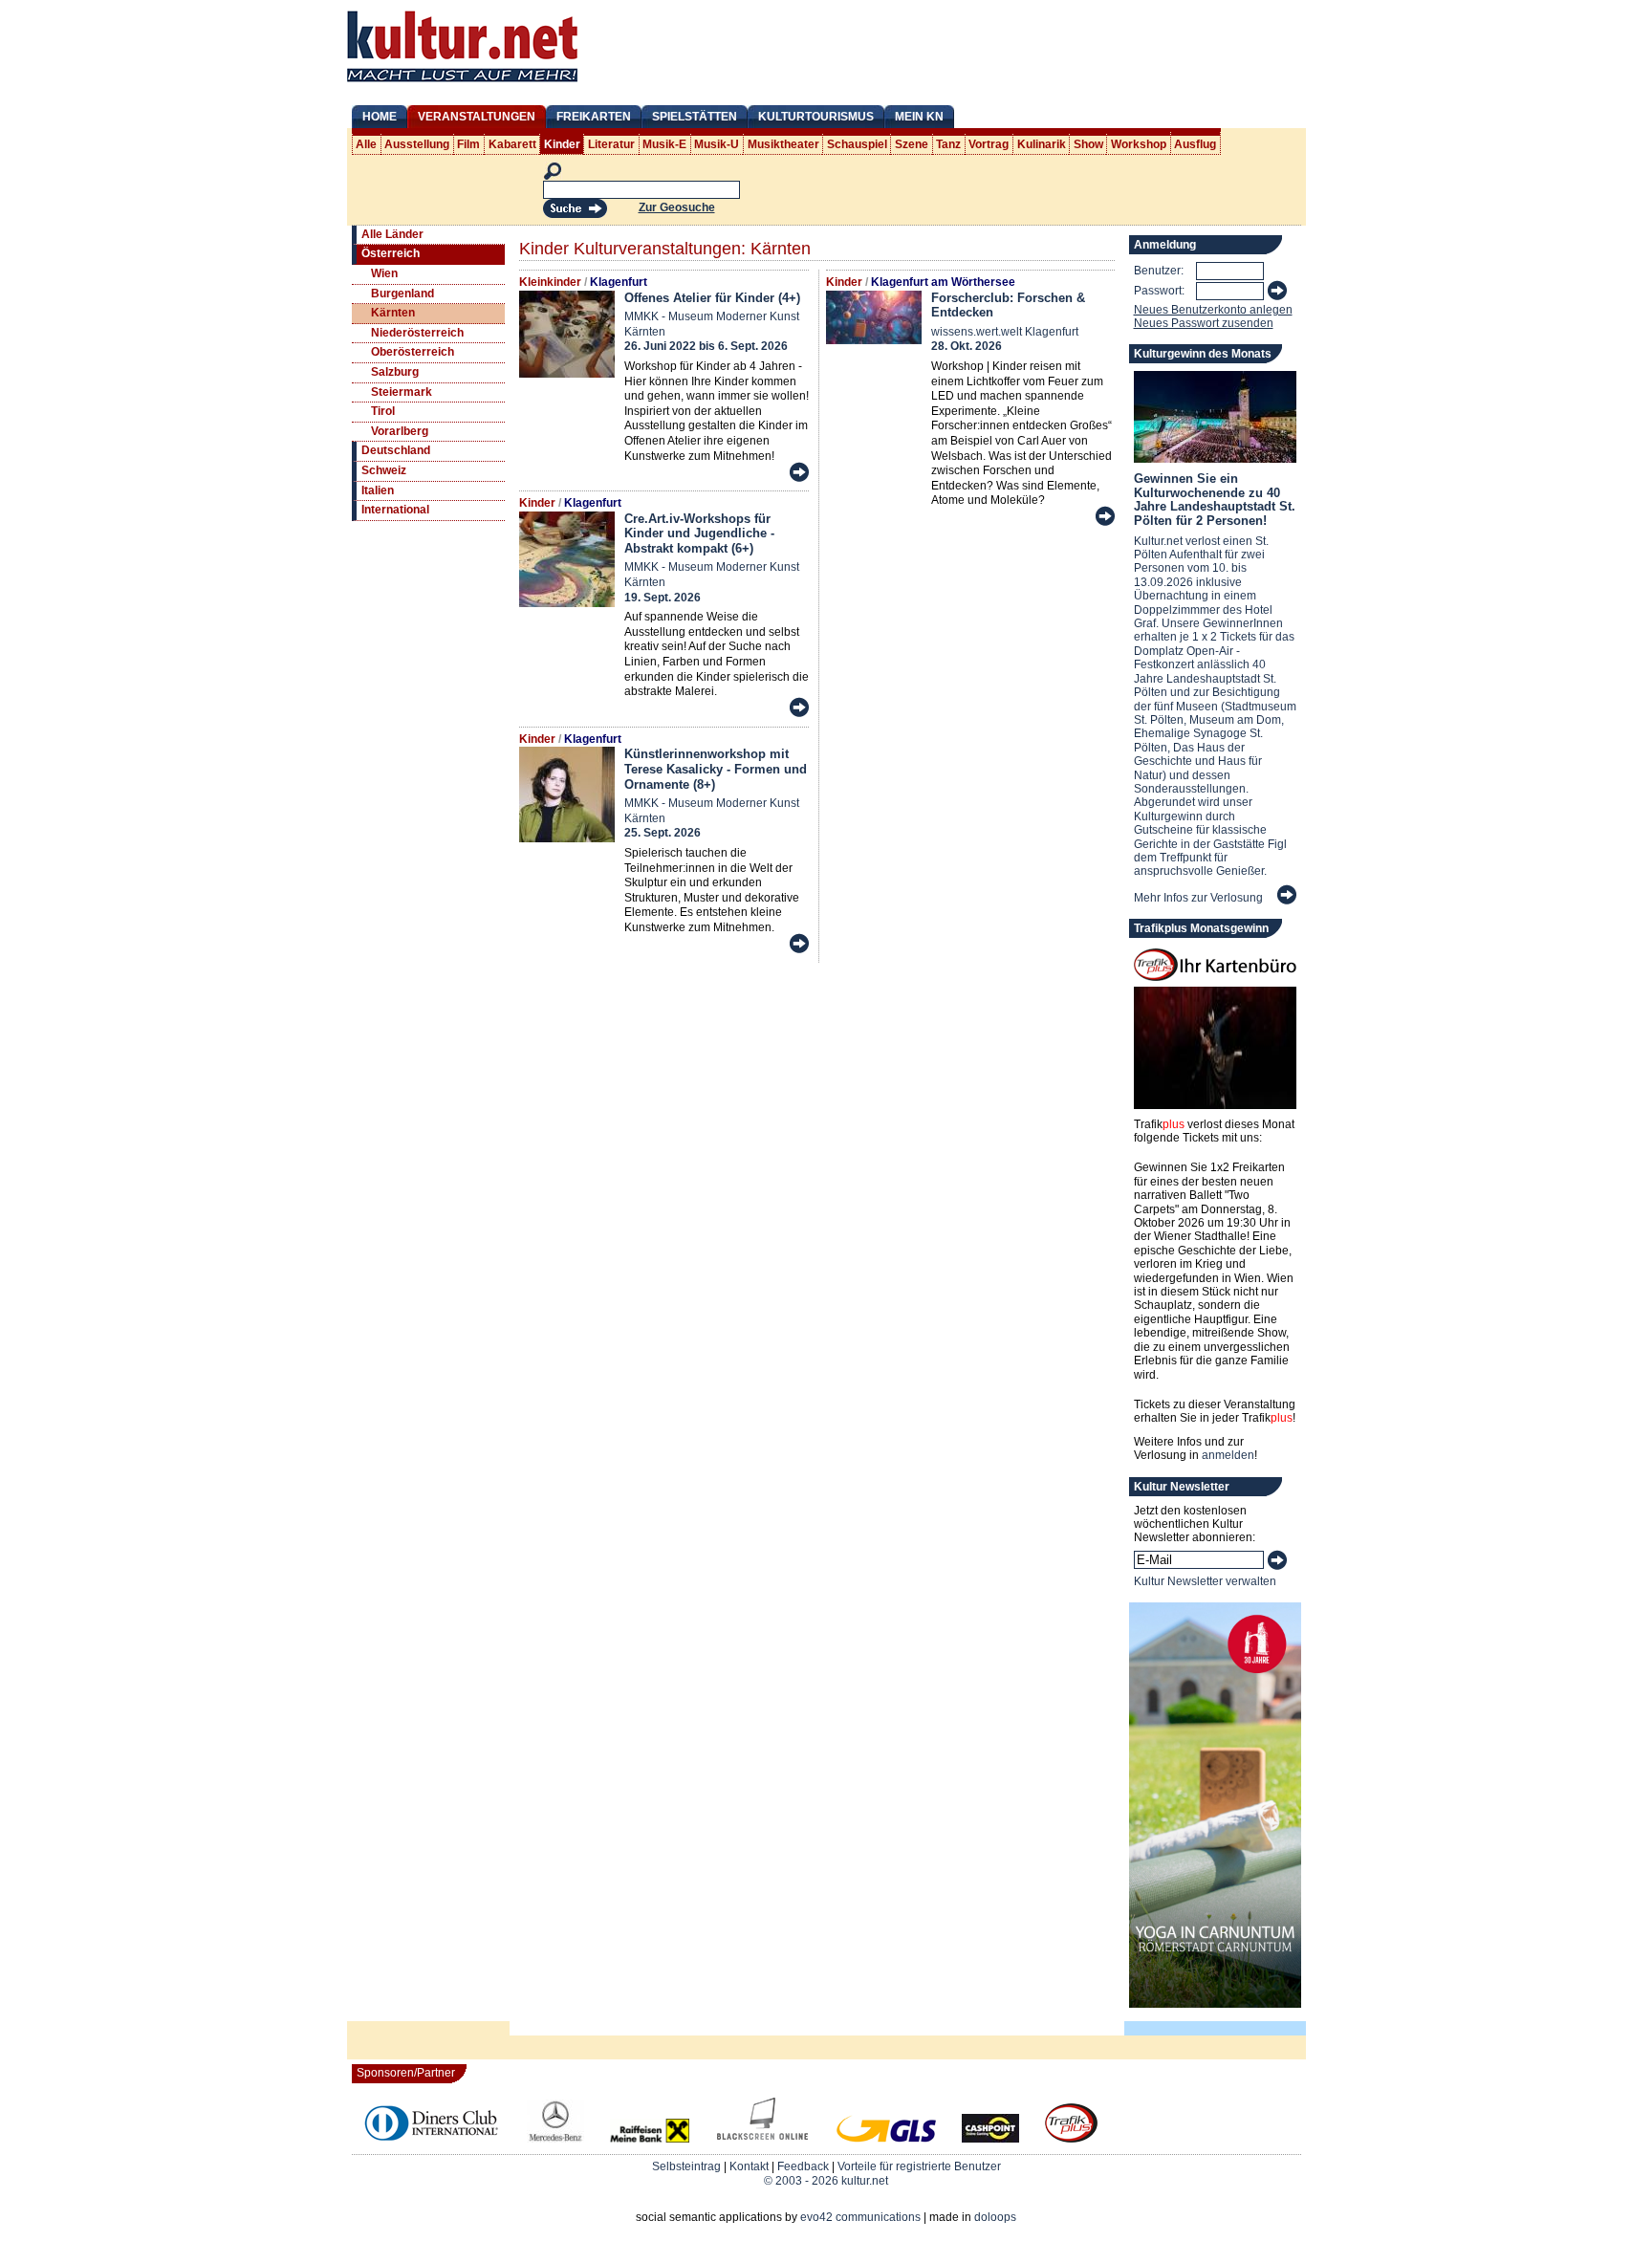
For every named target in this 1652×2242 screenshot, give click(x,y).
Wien (384, 273)
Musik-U (717, 144)
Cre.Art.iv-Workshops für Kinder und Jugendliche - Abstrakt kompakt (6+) (699, 533)
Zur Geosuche (677, 207)
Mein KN (919, 117)
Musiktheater (783, 144)
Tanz (948, 144)
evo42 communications (860, 2217)
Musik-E (664, 144)
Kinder (562, 144)
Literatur (611, 144)
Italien (378, 490)
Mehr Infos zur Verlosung (1198, 898)
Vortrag (989, 144)
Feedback (803, 2166)
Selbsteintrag (686, 2166)
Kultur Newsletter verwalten (1205, 1581)
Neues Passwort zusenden (1204, 323)
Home (380, 117)
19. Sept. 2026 (663, 598)
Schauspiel (857, 144)
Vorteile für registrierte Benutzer (919, 2166)
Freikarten (594, 117)
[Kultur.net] (462, 84)
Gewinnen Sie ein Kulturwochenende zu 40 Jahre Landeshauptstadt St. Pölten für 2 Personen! (1215, 499)
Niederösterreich (417, 333)
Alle (366, 144)
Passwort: (1159, 291)
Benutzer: (1159, 271)
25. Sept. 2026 (663, 833)
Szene (912, 144)
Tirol (383, 411)
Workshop (1139, 144)
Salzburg (395, 372)
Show (1088, 144)
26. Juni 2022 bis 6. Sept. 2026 (706, 346)
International (395, 510)
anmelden (1228, 1455)
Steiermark (402, 392)
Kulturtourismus (816, 117)
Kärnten (393, 313)
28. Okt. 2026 (967, 346)
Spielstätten (695, 117)
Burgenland (402, 294)
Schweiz (384, 470)
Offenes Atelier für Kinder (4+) (712, 298)
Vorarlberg (400, 431)
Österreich (391, 253)
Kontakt (749, 2166)
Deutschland (396, 450)
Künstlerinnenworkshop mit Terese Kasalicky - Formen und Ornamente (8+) (716, 769)
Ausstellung (417, 144)
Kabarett (512, 144)
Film (468, 144)
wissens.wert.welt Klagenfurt (1005, 332)
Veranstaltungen (477, 117)
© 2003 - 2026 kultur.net (826, 2181)
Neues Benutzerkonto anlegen (1213, 310)
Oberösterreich (413, 352)
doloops (995, 2217)
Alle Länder (392, 234)
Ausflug (1195, 144)
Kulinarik (1042, 144)
